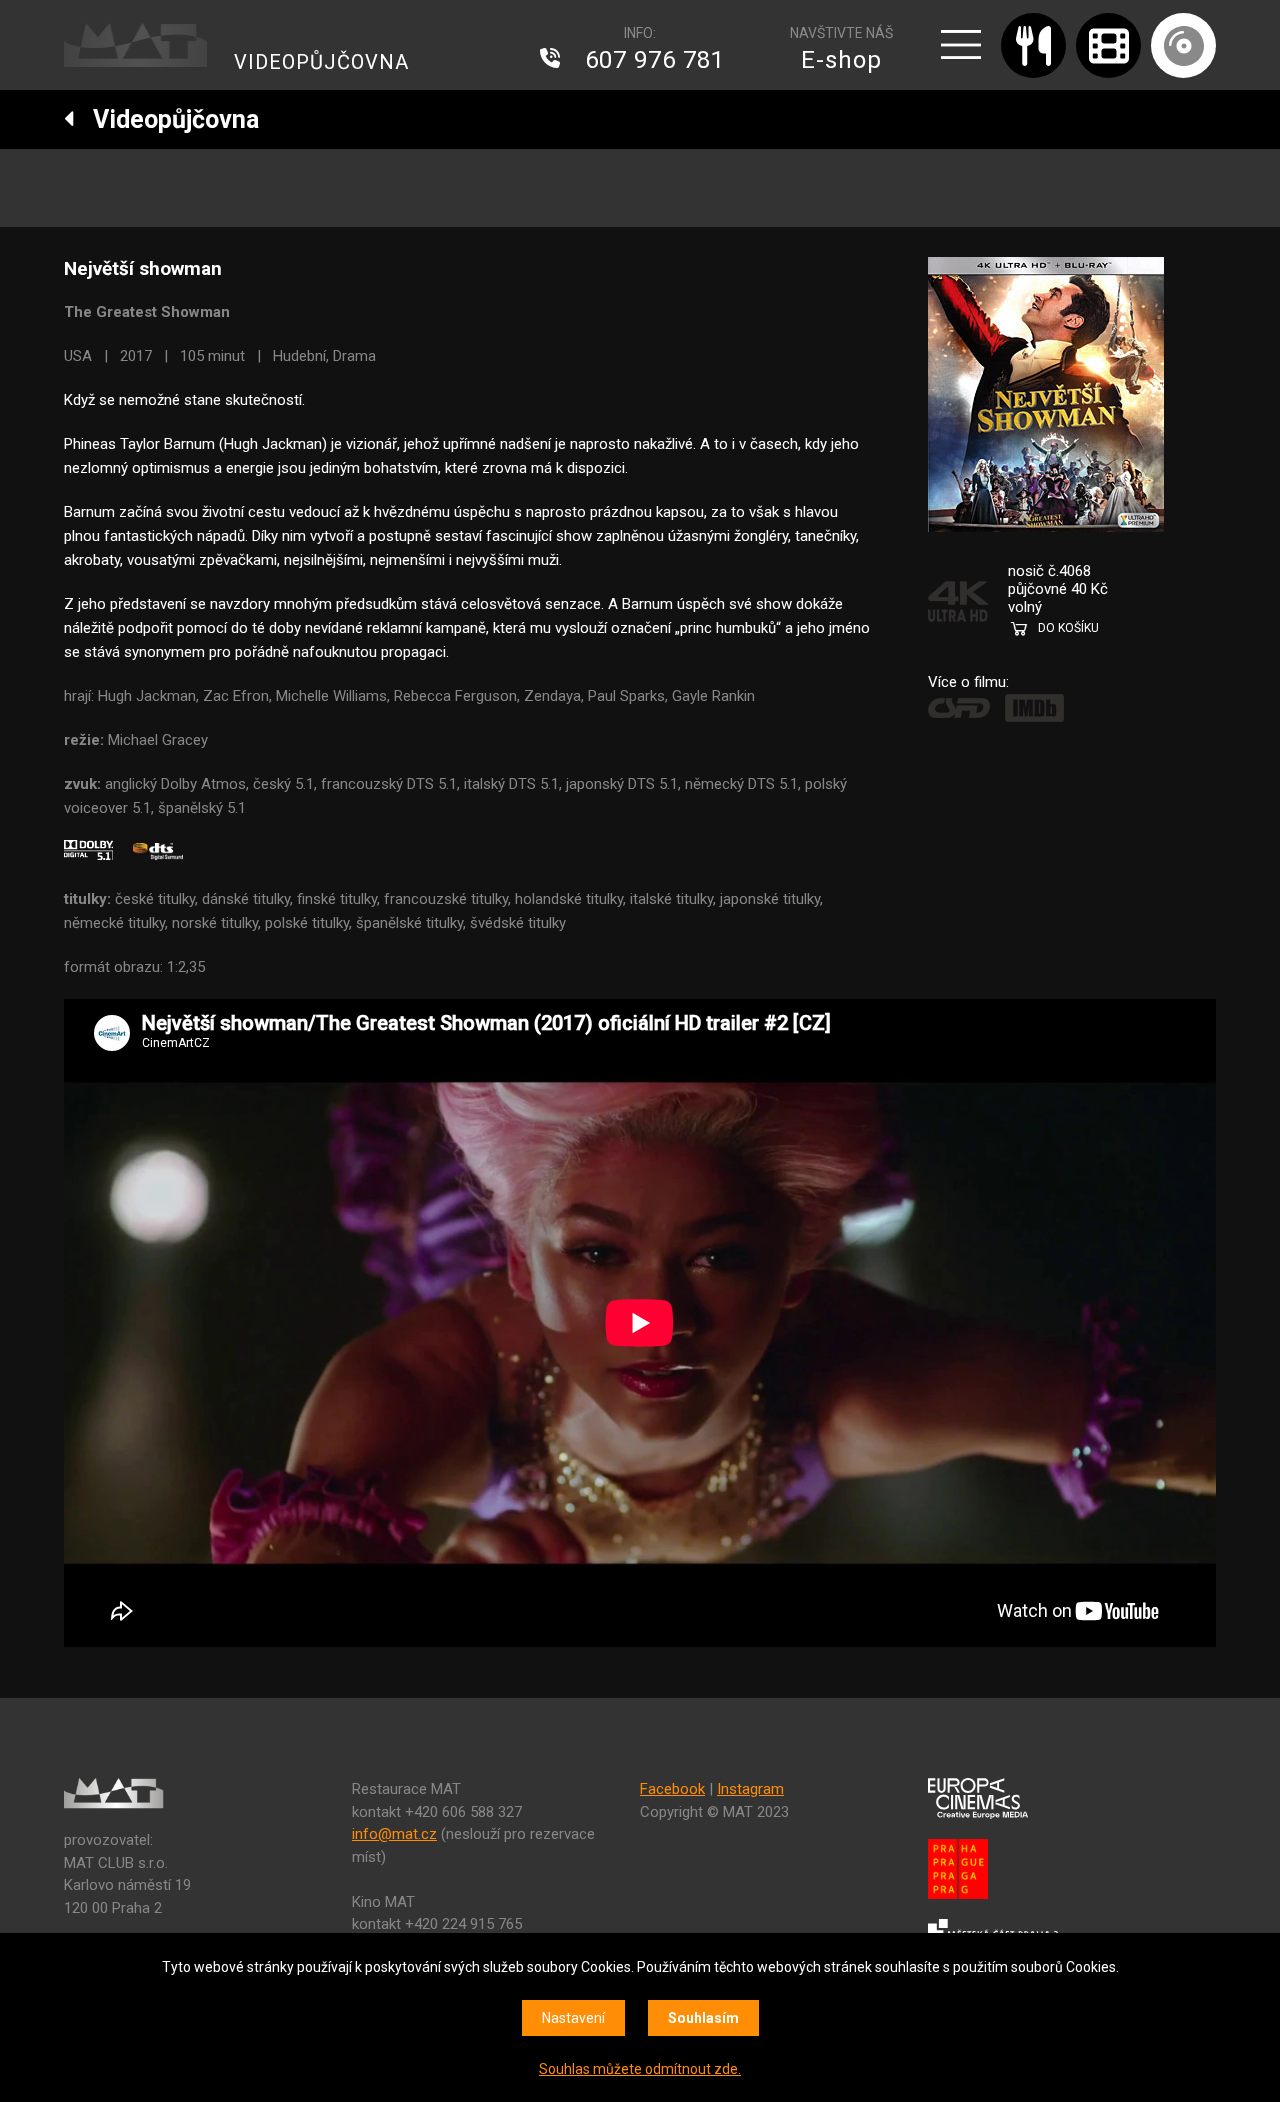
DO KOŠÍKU (1068, 628)
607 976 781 (655, 60)
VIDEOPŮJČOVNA (321, 62)
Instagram (750, 1789)
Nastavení (573, 2018)
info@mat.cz (394, 1834)
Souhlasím (703, 2018)
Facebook (672, 1789)
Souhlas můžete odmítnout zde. (640, 2069)
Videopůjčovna (167, 119)
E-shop (841, 60)
